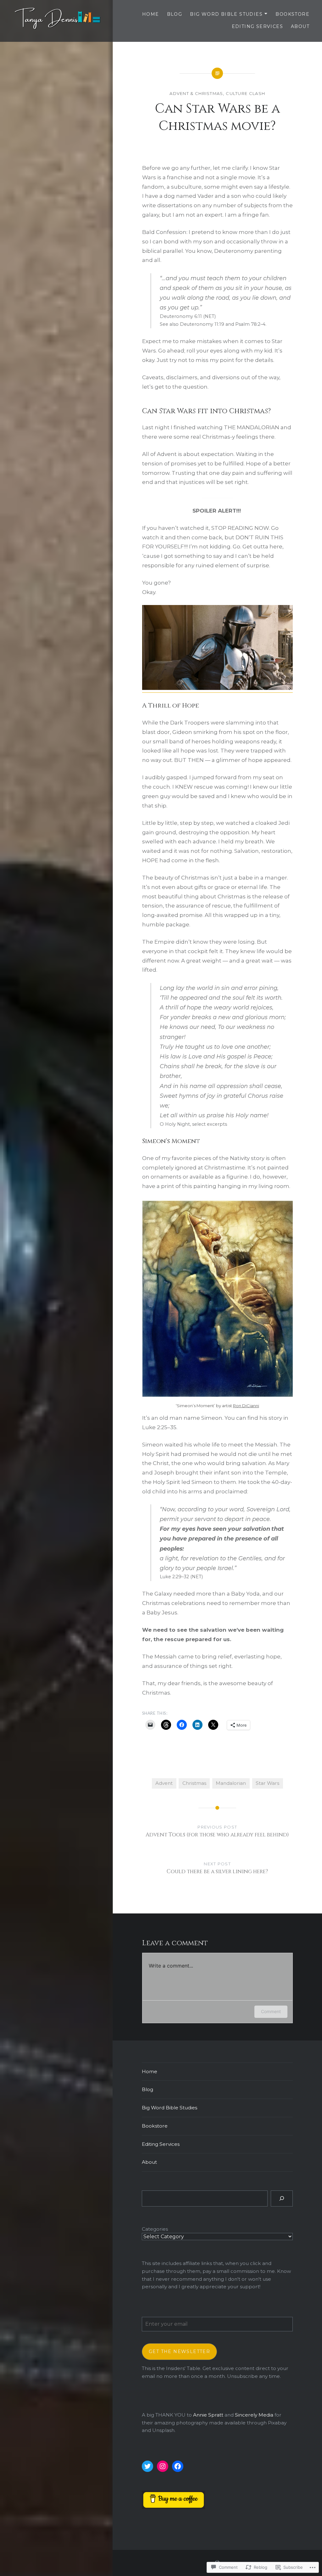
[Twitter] (147, 2466)
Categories (155, 2229)
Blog (175, 14)
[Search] (282, 2198)
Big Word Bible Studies (226, 14)
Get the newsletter (179, 2351)
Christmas (194, 1783)
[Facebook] (178, 2466)
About (300, 26)
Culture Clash (245, 93)
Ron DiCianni (246, 1406)
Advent (164, 1783)
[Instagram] (163, 2466)
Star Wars (267, 1783)
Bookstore (292, 14)
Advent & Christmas (196, 93)
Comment (271, 2011)
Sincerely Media (254, 2415)
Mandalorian (231, 1783)
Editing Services (257, 26)
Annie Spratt (208, 2415)
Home (151, 14)
